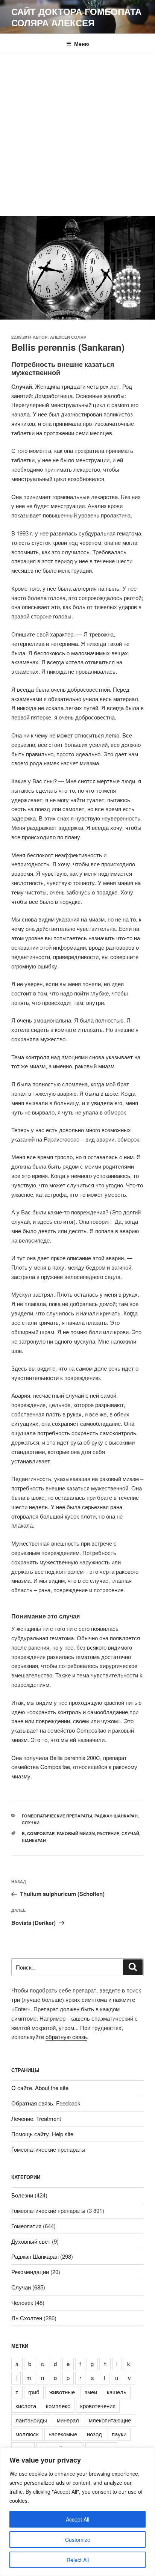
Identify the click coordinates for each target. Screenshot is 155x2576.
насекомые (63, 2434)
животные (62, 2392)
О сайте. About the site (40, 2088)
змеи (91, 2392)
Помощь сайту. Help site (42, 2134)
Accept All (77, 2519)
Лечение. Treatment (36, 2118)
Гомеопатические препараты (57, 1816)
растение (108, 1833)
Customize (78, 2540)
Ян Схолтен (27, 2318)
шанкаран (34, 1841)
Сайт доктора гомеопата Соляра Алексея (76, 17)
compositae (41, 1833)
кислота (26, 2406)
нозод (94, 2434)
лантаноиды (31, 2420)
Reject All (78, 2560)
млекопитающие (110, 2420)
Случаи (31, 1823)
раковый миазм (76, 1833)
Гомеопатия (26, 2226)
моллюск (27, 2434)
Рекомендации (30, 2272)
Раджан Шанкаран (116, 1816)
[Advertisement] (77, 135)
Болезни (22, 2195)
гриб (34, 2392)
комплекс (58, 2406)
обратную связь (66, 2037)
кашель (117, 2392)
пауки (119, 2434)
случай (130, 1833)
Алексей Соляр (68, 337)
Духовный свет (31, 2241)
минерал (68, 2420)
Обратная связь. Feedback (46, 2103)
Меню (82, 44)
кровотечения (98, 2406)
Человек (22, 2302)
